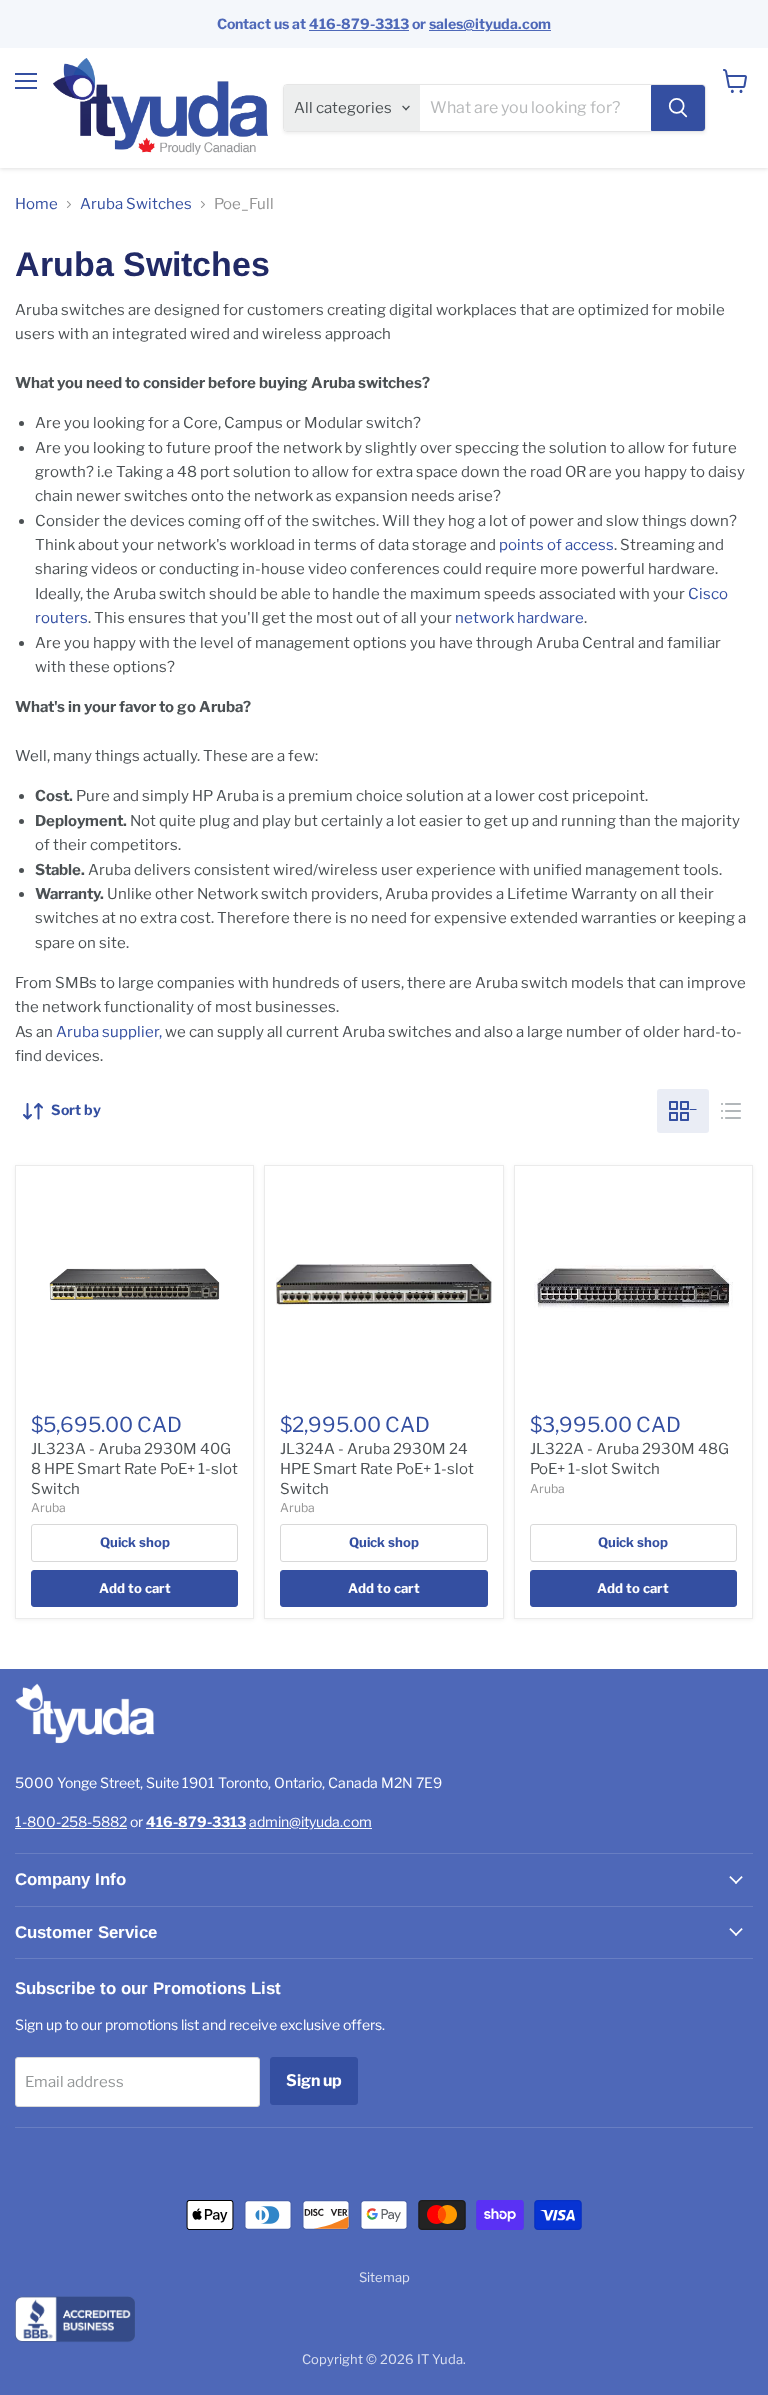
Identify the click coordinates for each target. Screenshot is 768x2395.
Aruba (48, 1507)
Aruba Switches (136, 204)
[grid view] (683, 1111)
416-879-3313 (359, 23)
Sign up (314, 2080)
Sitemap (384, 2277)
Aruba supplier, (109, 1032)
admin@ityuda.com (310, 1821)
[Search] (678, 108)
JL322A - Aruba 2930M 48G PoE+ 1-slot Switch (629, 1459)
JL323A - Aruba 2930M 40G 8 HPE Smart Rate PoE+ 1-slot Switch (134, 1468)
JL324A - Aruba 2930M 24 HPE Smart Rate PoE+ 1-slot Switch (377, 1468)
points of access (556, 545)
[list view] (731, 1111)
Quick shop (135, 1542)
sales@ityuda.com (490, 23)
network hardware (519, 618)
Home (36, 204)
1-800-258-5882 (71, 1821)
